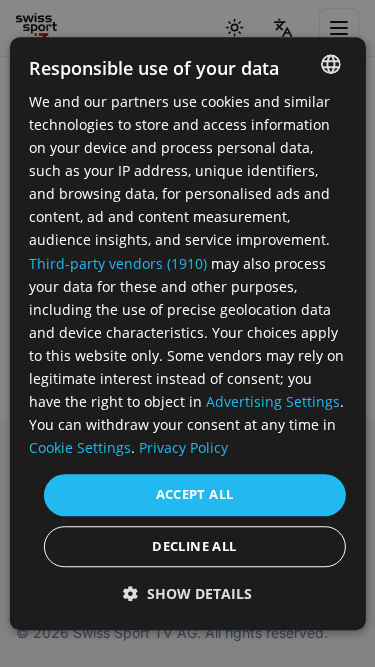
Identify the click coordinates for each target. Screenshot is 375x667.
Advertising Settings (273, 401)
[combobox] (331, 64)
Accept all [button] (195, 495)
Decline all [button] (194, 546)
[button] (187, 593)
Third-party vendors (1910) (118, 263)
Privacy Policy (183, 448)
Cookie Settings (80, 448)
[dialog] (187, 333)
